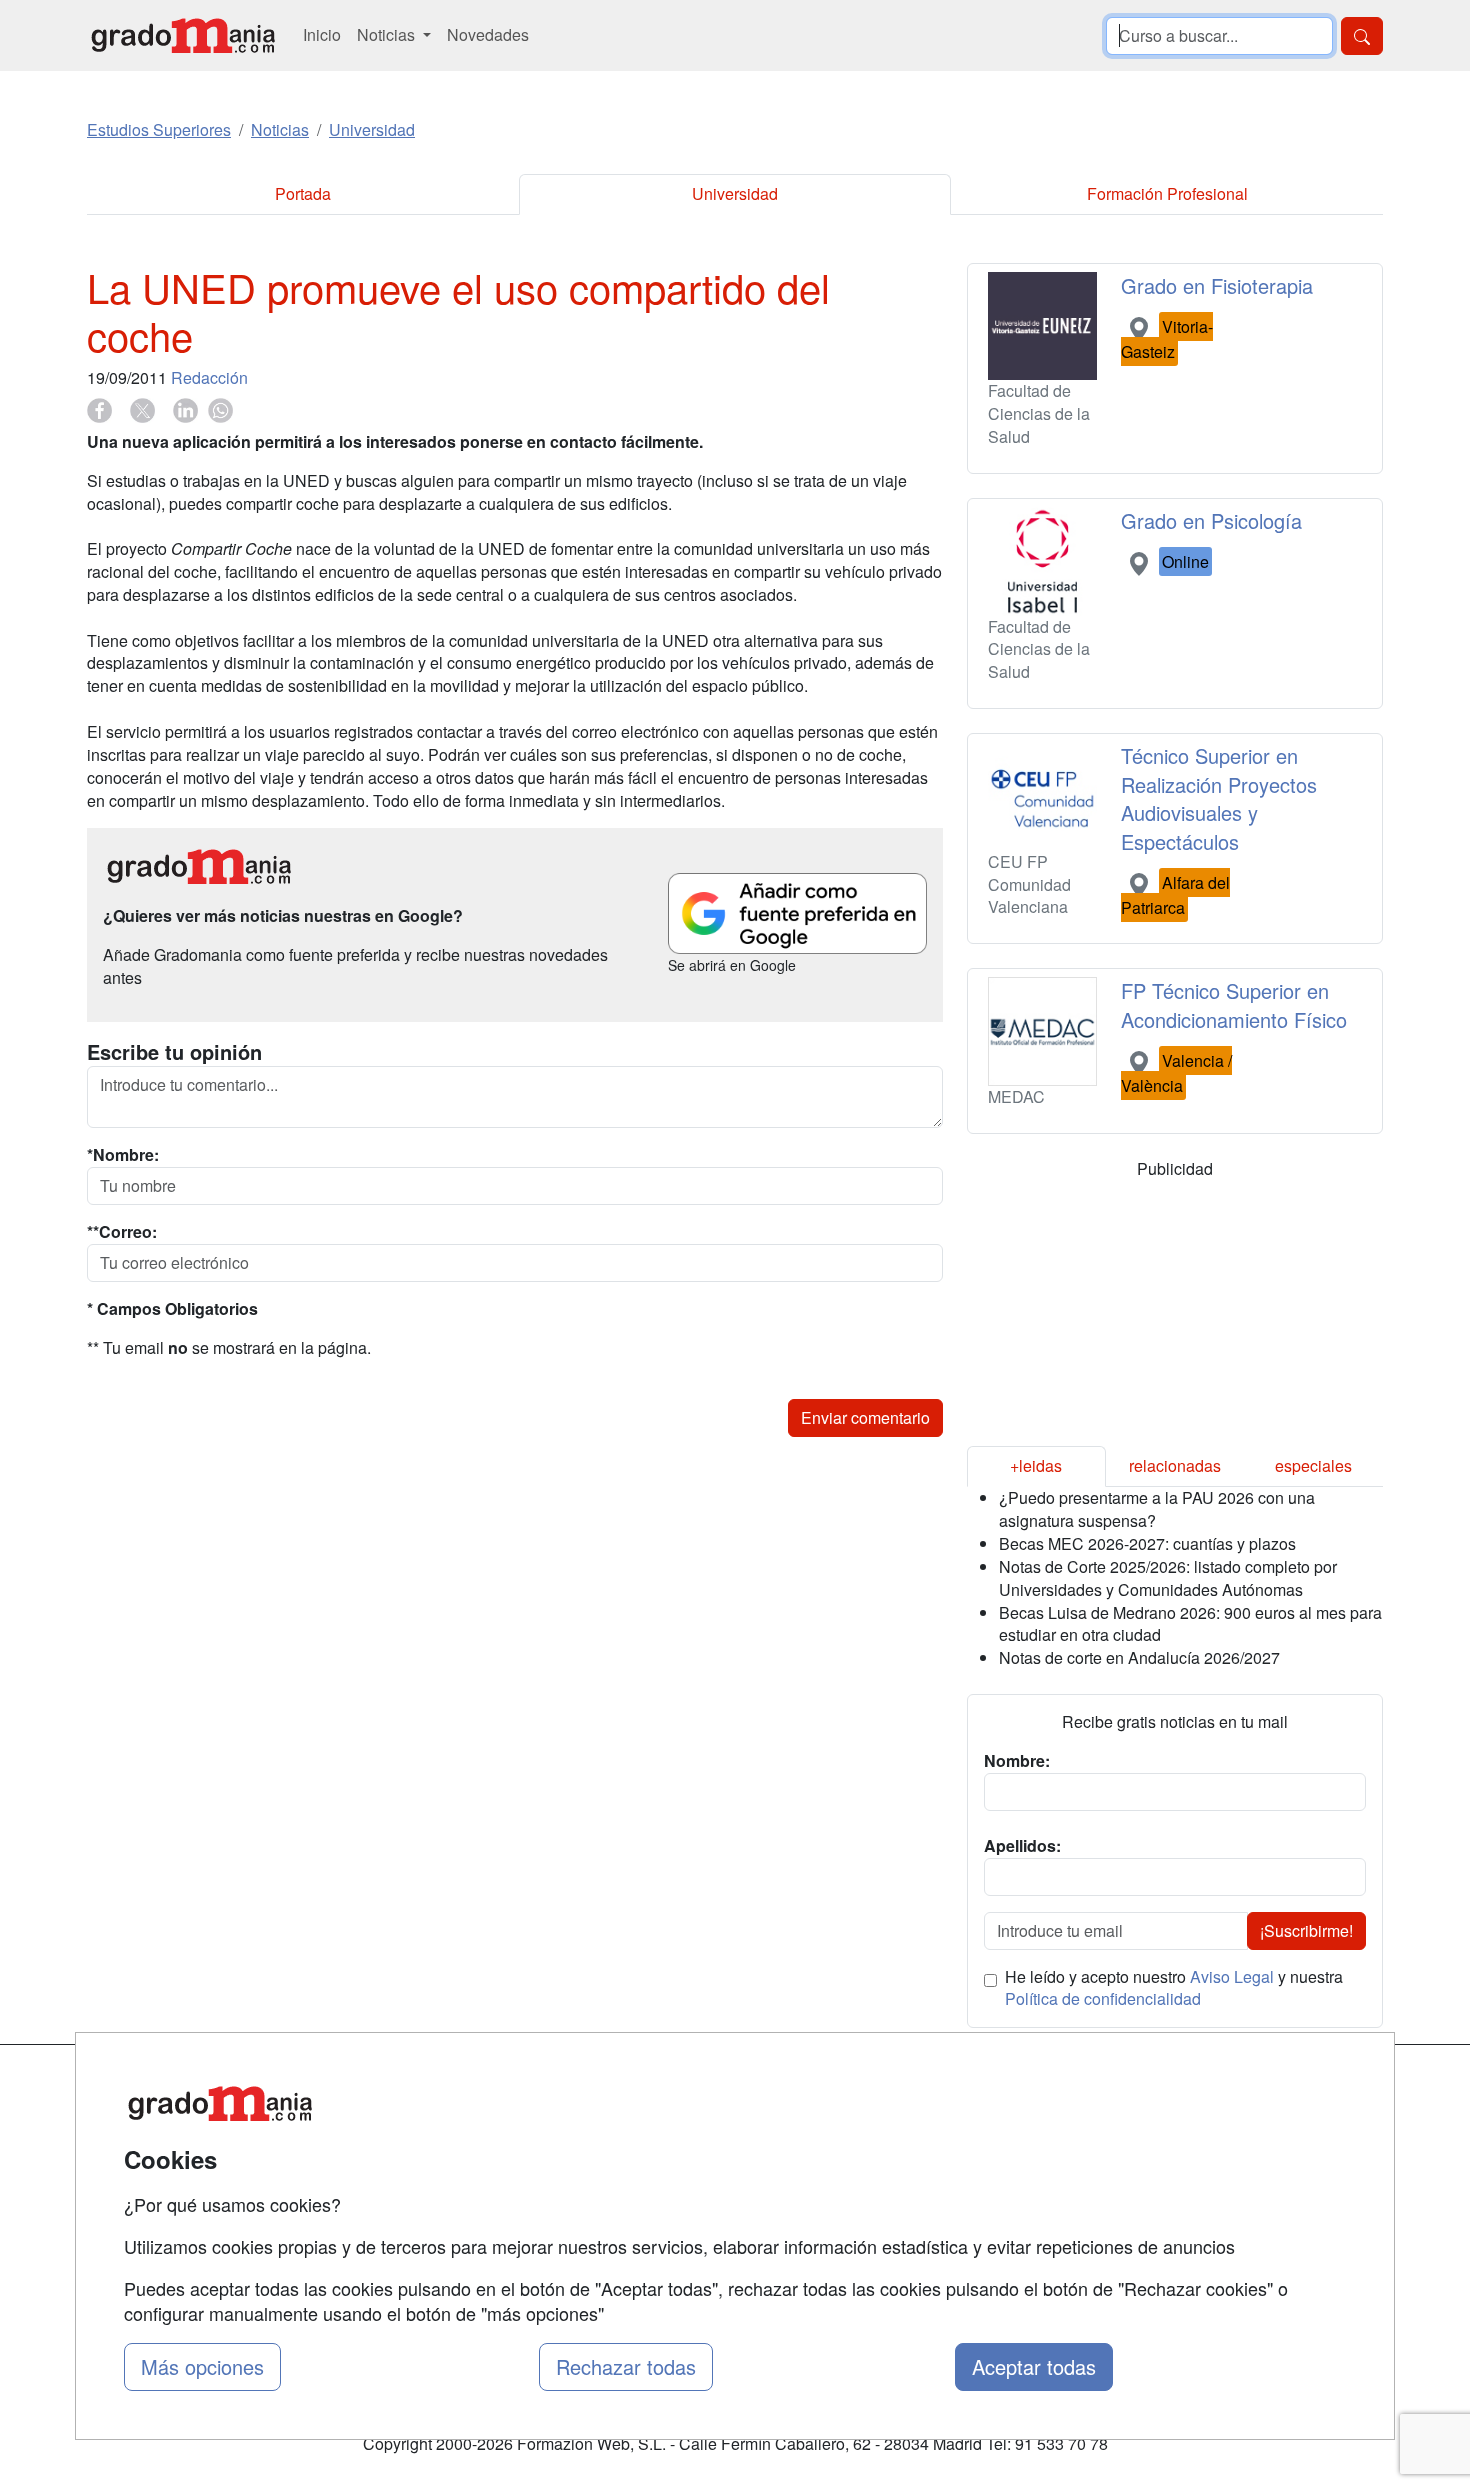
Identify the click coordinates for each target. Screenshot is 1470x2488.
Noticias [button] (388, 34)
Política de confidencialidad (1103, 1998)
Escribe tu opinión (174, 1052)
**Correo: (122, 1232)
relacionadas (1175, 1465)
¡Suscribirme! (1306, 1930)
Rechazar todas (626, 2366)
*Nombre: (123, 1155)
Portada (303, 193)
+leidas (1036, 1465)
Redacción (209, 377)
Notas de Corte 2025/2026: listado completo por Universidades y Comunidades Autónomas (1168, 1578)
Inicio (322, 34)
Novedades (488, 34)
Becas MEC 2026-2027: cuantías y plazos (1147, 1543)
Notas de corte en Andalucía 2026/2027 (1139, 1657)
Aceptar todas (1034, 2366)
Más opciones (202, 2366)
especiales (1313, 1465)
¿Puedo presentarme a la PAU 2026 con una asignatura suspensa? (1157, 1509)
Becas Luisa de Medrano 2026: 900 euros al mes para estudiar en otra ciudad (1190, 1624)
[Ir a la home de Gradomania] (183, 35)
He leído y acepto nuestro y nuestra (1174, 1988)
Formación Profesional (1167, 193)
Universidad (735, 193)
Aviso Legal (1232, 1976)
